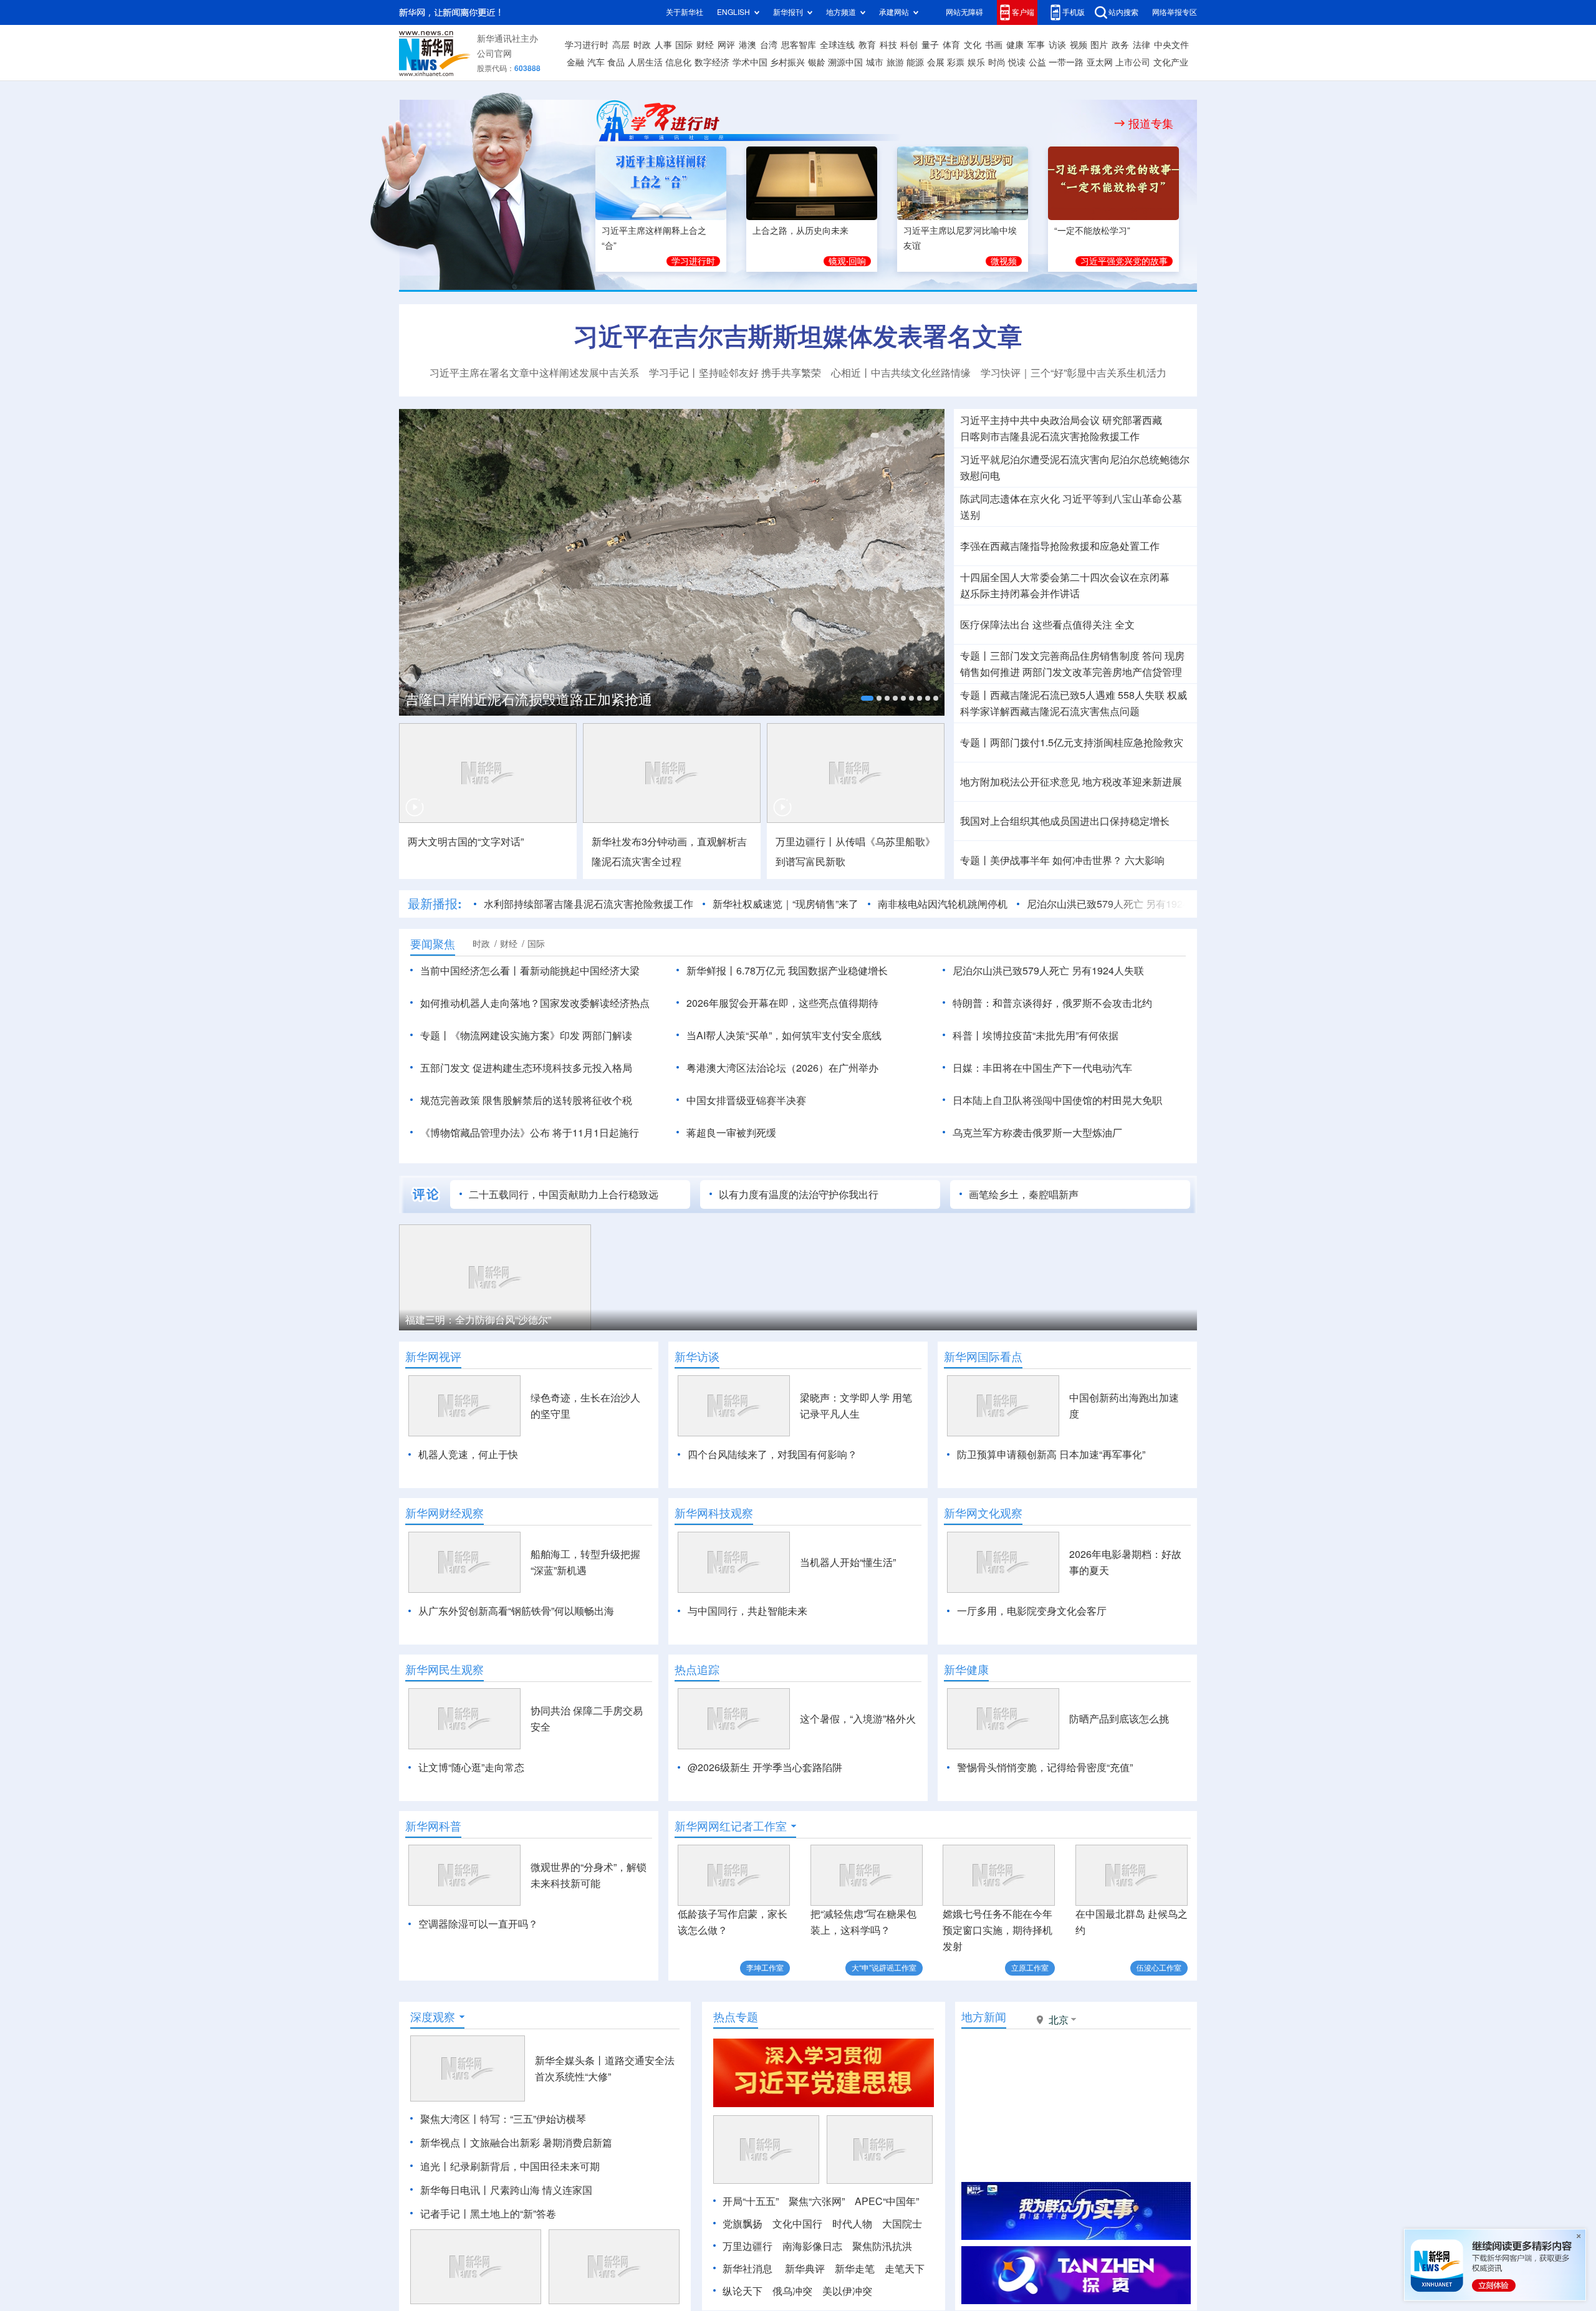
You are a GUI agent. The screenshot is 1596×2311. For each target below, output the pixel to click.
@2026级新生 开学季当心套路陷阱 (765, 1767)
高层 (621, 45)
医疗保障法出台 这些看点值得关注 (1036, 625)
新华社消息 (748, 2269)
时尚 (997, 62)
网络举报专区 (1175, 12)
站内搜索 (1123, 12)
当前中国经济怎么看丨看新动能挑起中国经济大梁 (530, 971)
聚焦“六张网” (817, 2201)
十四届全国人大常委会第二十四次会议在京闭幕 (1065, 577)
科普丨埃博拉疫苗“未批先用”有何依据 (1036, 1035)
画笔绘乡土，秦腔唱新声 (1024, 1194)
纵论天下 (743, 2291)
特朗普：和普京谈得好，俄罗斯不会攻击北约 (1052, 1003)
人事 (663, 45)
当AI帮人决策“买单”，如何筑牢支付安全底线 (784, 1035)
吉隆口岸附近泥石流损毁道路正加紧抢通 (529, 699)
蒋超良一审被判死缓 (731, 1133)
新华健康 (966, 1670)
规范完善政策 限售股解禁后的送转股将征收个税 (526, 1100)
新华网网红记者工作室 (731, 1826)
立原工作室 (1030, 1968)
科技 (888, 45)
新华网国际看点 (983, 1357)
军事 (1036, 45)
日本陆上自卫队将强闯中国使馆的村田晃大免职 (1057, 1100)
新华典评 (805, 2269)
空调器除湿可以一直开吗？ (478, 1924)
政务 (1120, 45)
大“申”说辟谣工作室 (884, 1968)
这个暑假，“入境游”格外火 (858, 1719)
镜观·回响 (847, 261)
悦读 (1017, 62)
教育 (867, 45)
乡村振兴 (787, 62)
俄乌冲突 (792, 2291)
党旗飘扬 (743, 2224)
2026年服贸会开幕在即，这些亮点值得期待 (782, 1003)
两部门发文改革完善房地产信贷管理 (1102, 672)
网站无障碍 (964, 12)
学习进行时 (587, 45)
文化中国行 (797, 2224)
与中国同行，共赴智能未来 (748, 1611)
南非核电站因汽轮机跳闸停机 (943, 904)
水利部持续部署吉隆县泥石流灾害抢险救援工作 (589, 904)
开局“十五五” (751, 2201)
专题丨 (975, 656)
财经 (705, 45)
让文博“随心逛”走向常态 (471, 1767)
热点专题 (736, 2017)
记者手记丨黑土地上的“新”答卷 (488, 2214)
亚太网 (1100, 62)
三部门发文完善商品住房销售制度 (1065, 656)
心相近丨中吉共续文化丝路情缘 (901, 373)
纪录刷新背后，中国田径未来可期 (525, 2166)
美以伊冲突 (847, 2291)
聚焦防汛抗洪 (882, 2246)
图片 (1099, 45)
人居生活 (645, 62)
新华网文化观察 (983, 1513)
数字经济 (712, 62)
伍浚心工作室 (1159, 1968)
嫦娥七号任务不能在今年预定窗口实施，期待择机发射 (997, 1930)
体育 (951, 45)
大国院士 (902, 2224)
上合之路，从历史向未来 (800, 231)
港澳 (748, 45)
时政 (642, 45)
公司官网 (494, 54)
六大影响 (1145, 860)
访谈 (1057, 45)
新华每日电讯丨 (455, 2190)
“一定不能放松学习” (1092, 231)
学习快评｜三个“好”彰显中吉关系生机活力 (1074, 373)
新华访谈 (697, 1357)
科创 (909, 45)
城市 (875, 62)
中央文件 (1171, 45)
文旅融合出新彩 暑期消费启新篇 (541, 2143)
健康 (1015, 45)
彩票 (956, 62)
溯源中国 (845, 62)
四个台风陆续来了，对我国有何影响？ (772, 1454)
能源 (915, 62)
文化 (973, 45)
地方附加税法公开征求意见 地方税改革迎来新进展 (1071, 782)
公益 (1037, 62)
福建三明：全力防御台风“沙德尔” (478, 1320)
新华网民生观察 (445, 1670)
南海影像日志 (812, 2246)
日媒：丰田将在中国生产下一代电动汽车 (1042, 1068)
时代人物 (852, 2224)
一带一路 (1066, 62)
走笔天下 (905, 2269)
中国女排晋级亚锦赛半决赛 (746, 1100)
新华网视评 (433, 1357)
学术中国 (750, 62)
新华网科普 (433, 1826)
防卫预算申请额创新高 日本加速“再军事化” (1051, 1454)
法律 (1142, 45)
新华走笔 (855, 2269)
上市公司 (1133, 62)
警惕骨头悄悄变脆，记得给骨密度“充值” (1045, 1767)
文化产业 (1171, 62)
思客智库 (799, 45)
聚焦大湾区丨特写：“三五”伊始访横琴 (503, 2119)
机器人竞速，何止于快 (468, 1454)
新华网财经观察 (445, 1513)
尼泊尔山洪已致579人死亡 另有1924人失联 (1122, 904)
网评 (726, 45)
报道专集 (1151, 123)
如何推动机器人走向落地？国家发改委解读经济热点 (535, 1003)
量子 (930, 45)
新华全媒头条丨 (570, 2060)
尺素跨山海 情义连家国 (541, 2190)
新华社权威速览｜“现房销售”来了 (786, 904)
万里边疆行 (748, 2246)
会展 (936, 62)
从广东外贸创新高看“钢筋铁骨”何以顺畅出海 (516, 1611)
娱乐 (976, 62)
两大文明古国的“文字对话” (466, 842)
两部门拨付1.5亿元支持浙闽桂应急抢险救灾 (1087, 742)
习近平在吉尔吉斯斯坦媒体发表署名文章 (798, 336)
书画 (994, 45)
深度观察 (433, 2017)
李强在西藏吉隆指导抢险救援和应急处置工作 (1060, 546)
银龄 (817, 62)
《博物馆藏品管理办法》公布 (485, 1133)
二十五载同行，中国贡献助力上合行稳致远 (564, 1194)
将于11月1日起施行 (596, 1133)
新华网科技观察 (714, 1513)
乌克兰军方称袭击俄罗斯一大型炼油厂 (1037, 1133)
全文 (1125, 625)
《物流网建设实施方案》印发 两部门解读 (541, 1035)
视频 (1079, 45)
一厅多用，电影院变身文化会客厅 (1032, 1611)
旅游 (895, 62)
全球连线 (837, 45)
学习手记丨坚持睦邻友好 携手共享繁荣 (735, 373)
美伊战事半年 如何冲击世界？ (1056, 860)
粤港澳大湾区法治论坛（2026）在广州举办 (782, 1068)
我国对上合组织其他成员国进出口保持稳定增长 (1065, 821)
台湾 (769, 45)
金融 (575, 62)
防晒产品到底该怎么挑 (1119, 1719)
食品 (616, 62)
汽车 (596, 62)
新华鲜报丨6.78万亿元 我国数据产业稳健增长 (787, 971)
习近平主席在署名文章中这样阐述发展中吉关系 (534, 373)
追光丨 (435, 2166)
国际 (684, 45)
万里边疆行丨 (805, 842)
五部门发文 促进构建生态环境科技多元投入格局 (526, 1068)
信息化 (678, 62)
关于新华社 (685, 12)
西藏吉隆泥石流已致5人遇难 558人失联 (1077, 695)
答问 (1152, 656)
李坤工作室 (765, 1968)
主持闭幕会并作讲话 (1020, 593)
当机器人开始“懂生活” (848, 1562)
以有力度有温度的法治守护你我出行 (799, 1194)
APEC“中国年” (887, 2201)
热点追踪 (697, 1670)
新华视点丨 (445, 2143)
